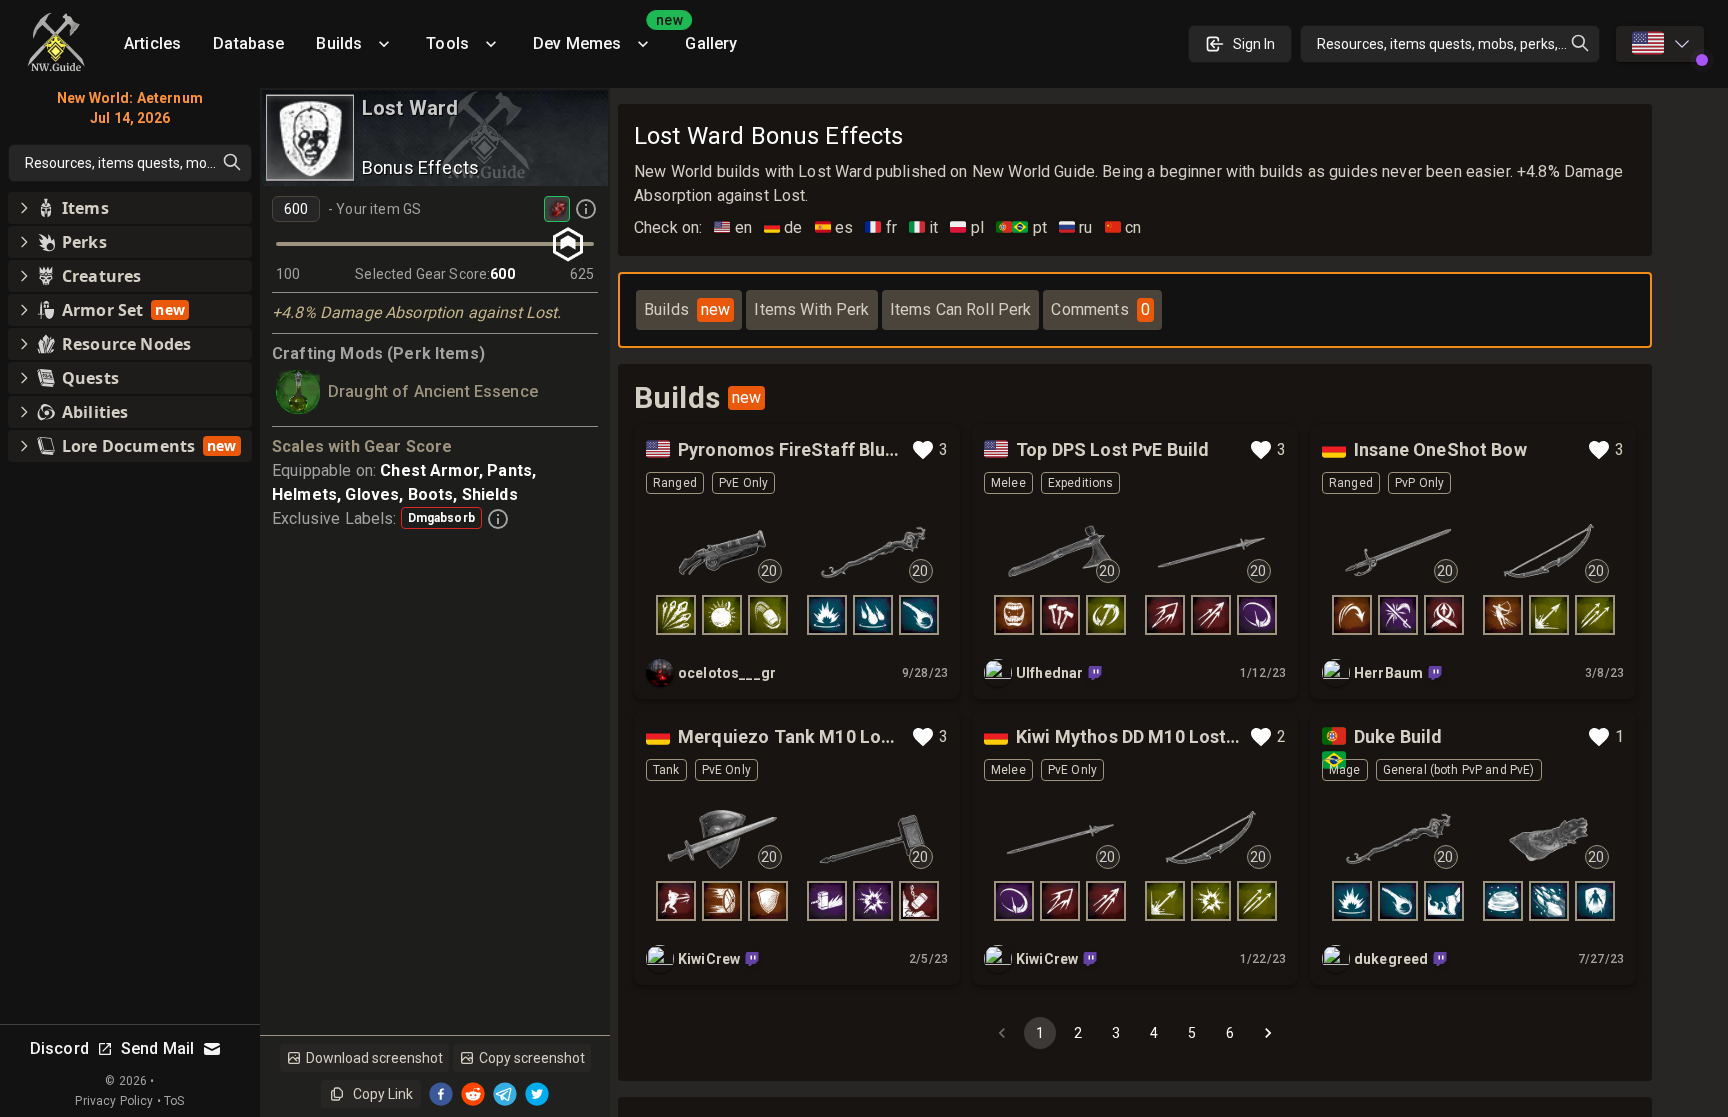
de (783, 227)
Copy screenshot (532, 1058)
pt (1021, 227)
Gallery (711, 43)
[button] (130, 208)
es (834, 227)
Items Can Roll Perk (961, 309)
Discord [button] (59, 1048)
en (733, 227)
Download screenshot (374, 1058)
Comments (1100, 309)
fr (881, 227)
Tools (447, 43)
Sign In (1254, 44)
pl (967, 227)
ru (1076, 227)
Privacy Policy (114, 1101)
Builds (339, 43)
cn (1123, 227)
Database (248, 43)
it (924, 227)
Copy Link (383, 1094)
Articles (152, 43)
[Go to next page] (1268, 1033)
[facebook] (441, 1094)
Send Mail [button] (157, 1048)
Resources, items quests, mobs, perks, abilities (1458, 44)
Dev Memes (601, 36)
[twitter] (537, 1094)
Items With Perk (811, 309)
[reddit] (473, 1094)
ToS (174, 1101)
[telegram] (505, 1094)
